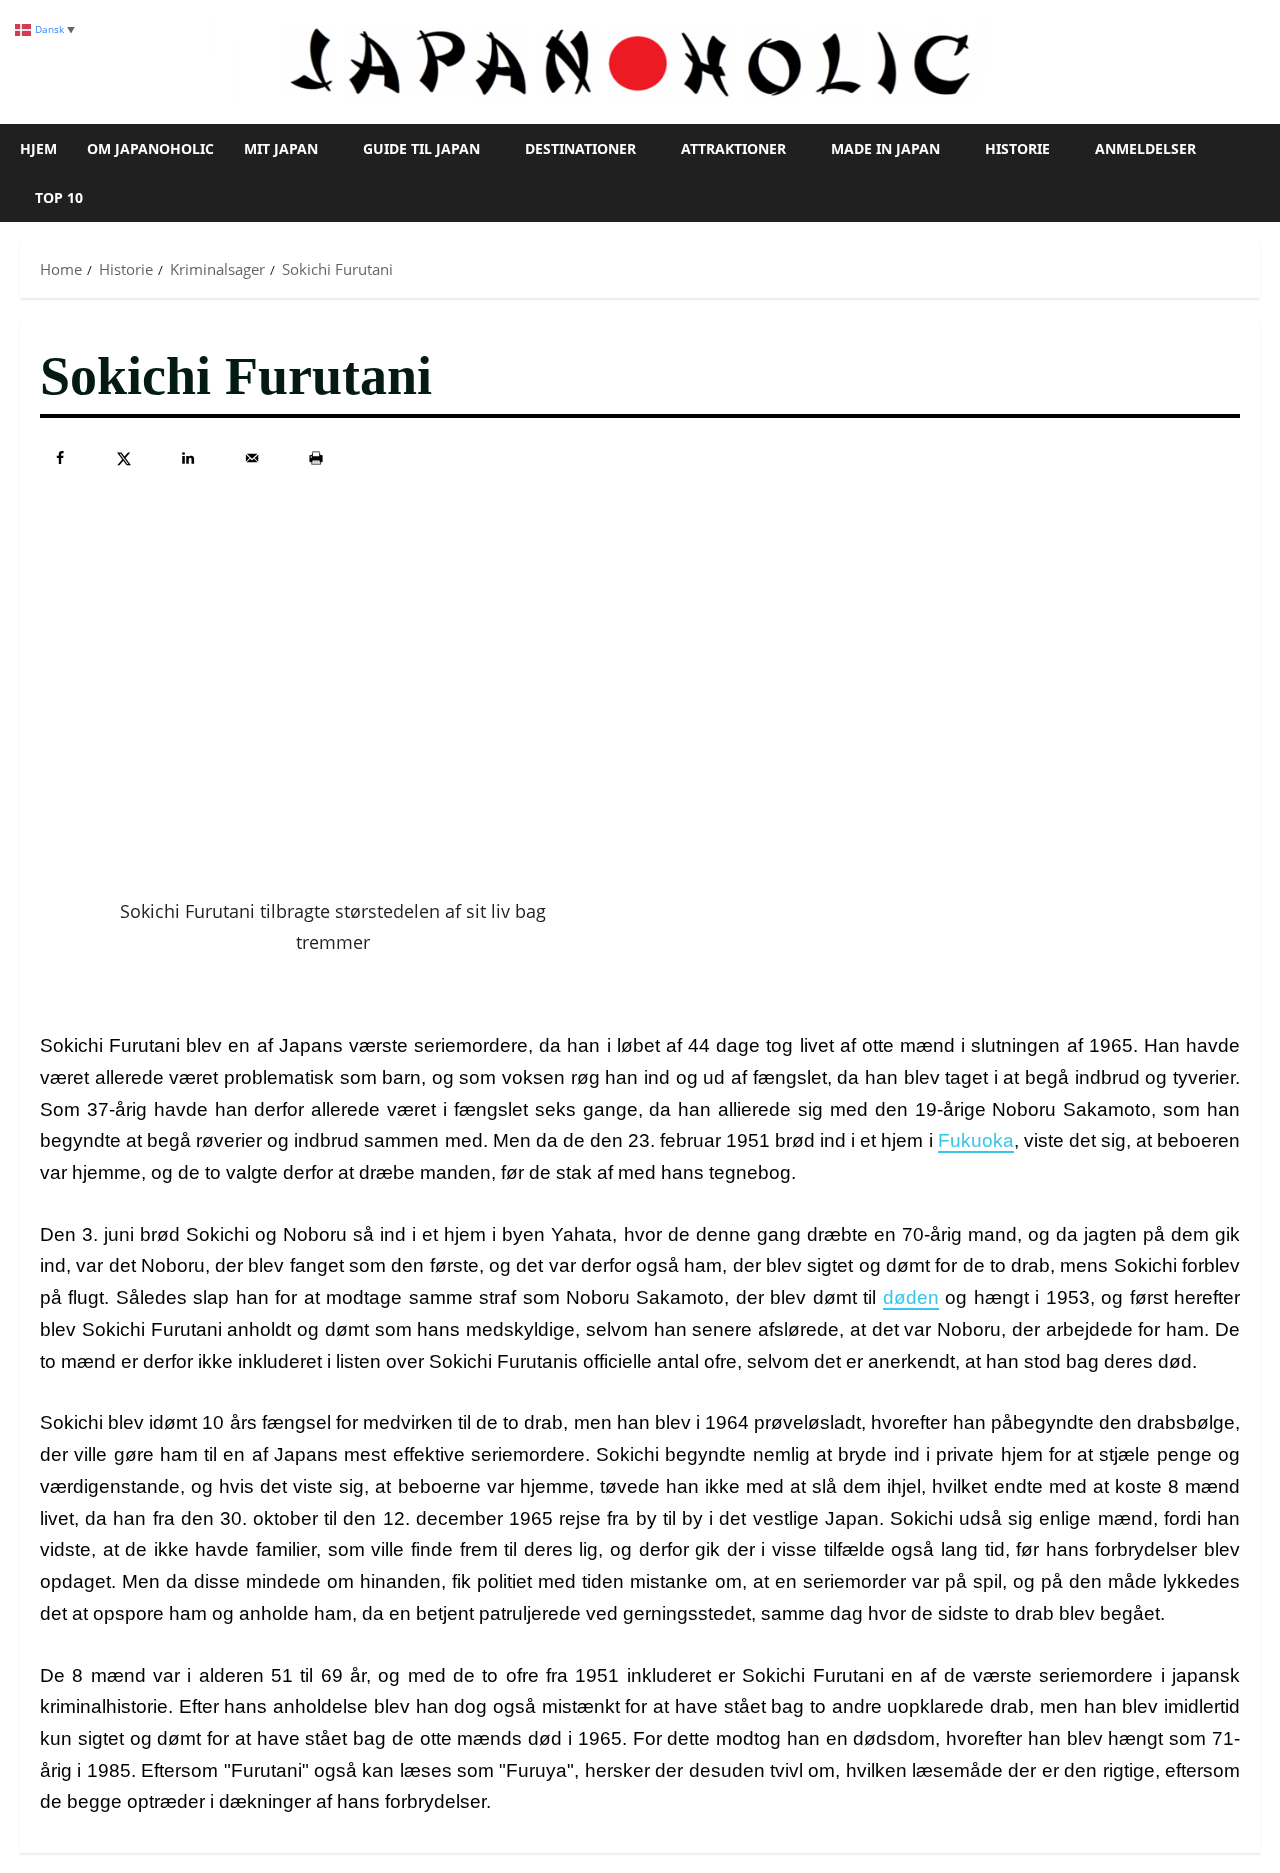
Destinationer (580, 148)
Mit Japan (281, 148)
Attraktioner (733, 148)
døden (911, 1297)
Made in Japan (885, 148)
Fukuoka (976, 1140)
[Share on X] (124, 458)
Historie (1017, 148)
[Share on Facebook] (60, 458)
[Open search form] (1254, 173)
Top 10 (59, 197)
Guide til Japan (421, 148)
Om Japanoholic (150, 148)
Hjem (38, 148)
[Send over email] (252, 458)
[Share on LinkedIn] (188, 458)
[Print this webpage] (316, 458)
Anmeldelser (1145, 148)
